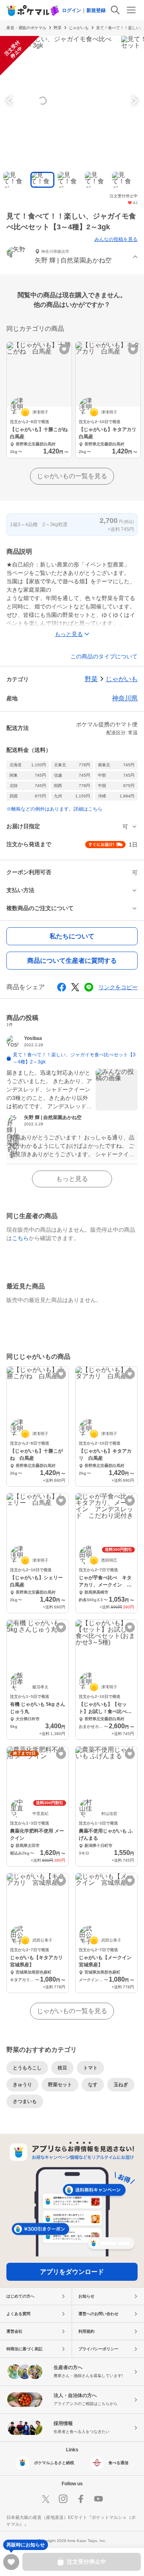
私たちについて (72, 936)
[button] (72, 257)
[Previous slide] (10, 101)
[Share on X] (75, 987)
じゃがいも (79, 28)
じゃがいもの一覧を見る (72, 476)
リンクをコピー (118, 987)
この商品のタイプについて (104, 656)
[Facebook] (81, 2499)
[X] (46, 2499)
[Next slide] (134, 101)
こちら (20, 1238)
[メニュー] (131, 10)
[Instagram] (63, 2499)
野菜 (58, 28)
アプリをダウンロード (72, 2272)
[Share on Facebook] (62, 987)
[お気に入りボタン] (64, 349)
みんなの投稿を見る (116, 239)
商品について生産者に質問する (72, 961)
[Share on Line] (89, 987)
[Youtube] (98, 2499)
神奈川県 (125, 698)
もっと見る (72, 1179)
